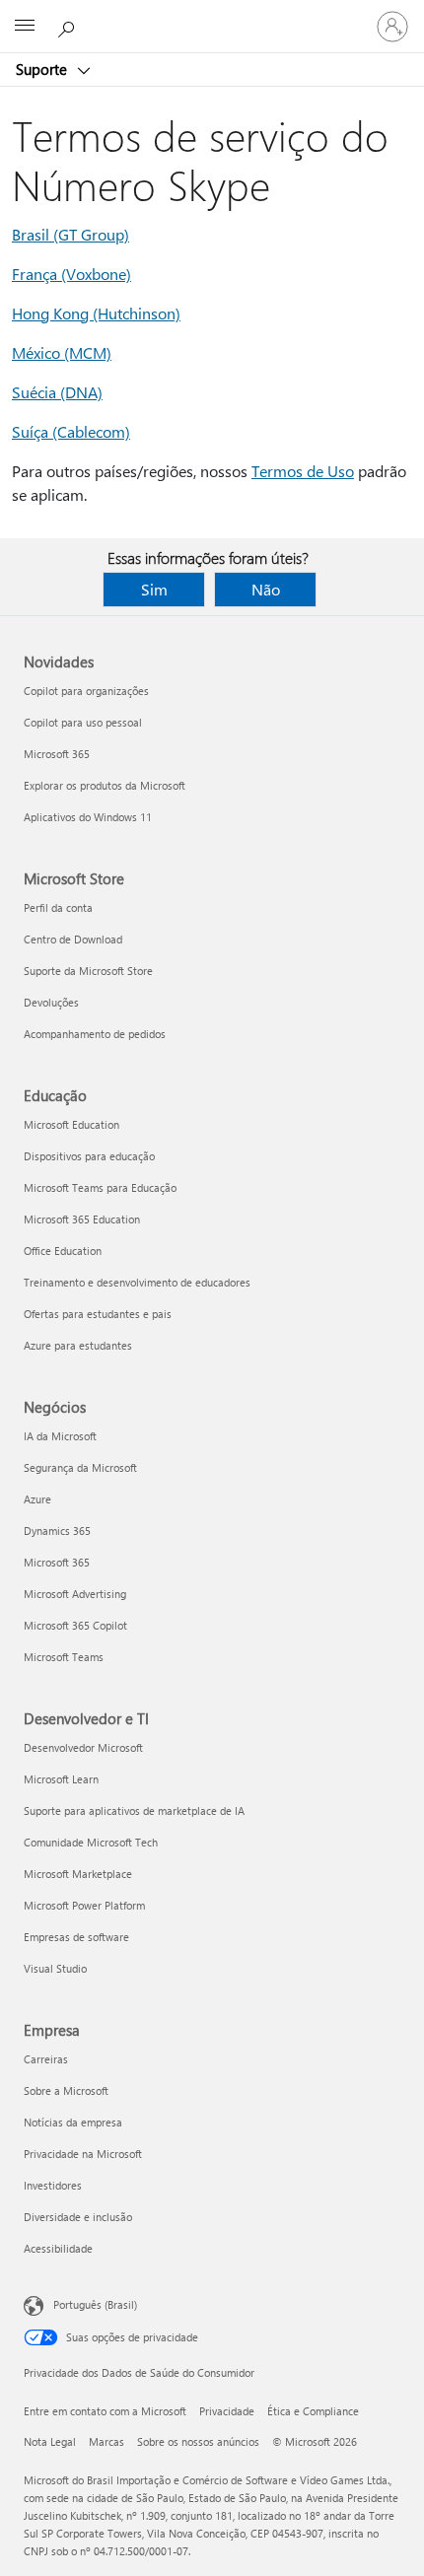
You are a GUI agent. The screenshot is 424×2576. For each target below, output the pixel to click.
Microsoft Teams (64, 1657)
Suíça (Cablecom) (71, 431)
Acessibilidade (58, 2248)
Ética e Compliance (313, 2411)
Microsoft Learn (61, 1779)
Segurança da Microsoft (80, 1467)
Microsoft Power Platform (84, 1905)
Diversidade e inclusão (78, 2217)
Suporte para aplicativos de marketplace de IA (134, 1810)
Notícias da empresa (73, 2122)
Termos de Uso (303, 471)
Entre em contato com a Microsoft (105, 2411)
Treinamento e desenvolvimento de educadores (137, 1282)
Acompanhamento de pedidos (95, 1034)
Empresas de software (76, 1937)
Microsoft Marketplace (78, 1874)
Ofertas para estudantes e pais (98, 1314)
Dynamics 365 (57, 1531)
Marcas (106, 2441)
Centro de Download (73, 939)
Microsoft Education (71, 1124)
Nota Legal (50, 2441)
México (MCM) (62, 352)
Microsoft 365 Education (82, 1219)
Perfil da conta (58, 907)
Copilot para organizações (86, 691)
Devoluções (51, 1002)
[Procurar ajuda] (69, 26)
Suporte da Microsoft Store (88, 971)
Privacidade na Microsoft (83, 2154)
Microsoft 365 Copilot (75, 1625)
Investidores (53, 2185)
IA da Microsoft (60, 1436)
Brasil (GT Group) (71, 234)
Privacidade (227, 2411)
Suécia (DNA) (57, 392)
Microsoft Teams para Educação (100, 1187)
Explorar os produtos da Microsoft (105, 785)
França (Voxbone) (71, 274)
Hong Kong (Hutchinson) (96, 313)
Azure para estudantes (78, 1345)
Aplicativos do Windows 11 (88, 817)
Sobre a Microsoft (66, 2090)
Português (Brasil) (95, 2304)
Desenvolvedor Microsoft (83, 1747)
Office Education (63, 1251)
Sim (154, 589)
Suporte (43, 69)
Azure (37, 1499)
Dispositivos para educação (89, 1156)
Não (266, 589)
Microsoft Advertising (75, 1594)
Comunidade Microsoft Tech (91, 1842)
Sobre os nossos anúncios (198, 2441)
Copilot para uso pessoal (83, 722)
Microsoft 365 (57, 754)
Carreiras (46, 2059)
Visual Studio (55, 1968)
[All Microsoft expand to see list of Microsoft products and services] (25, 27)
